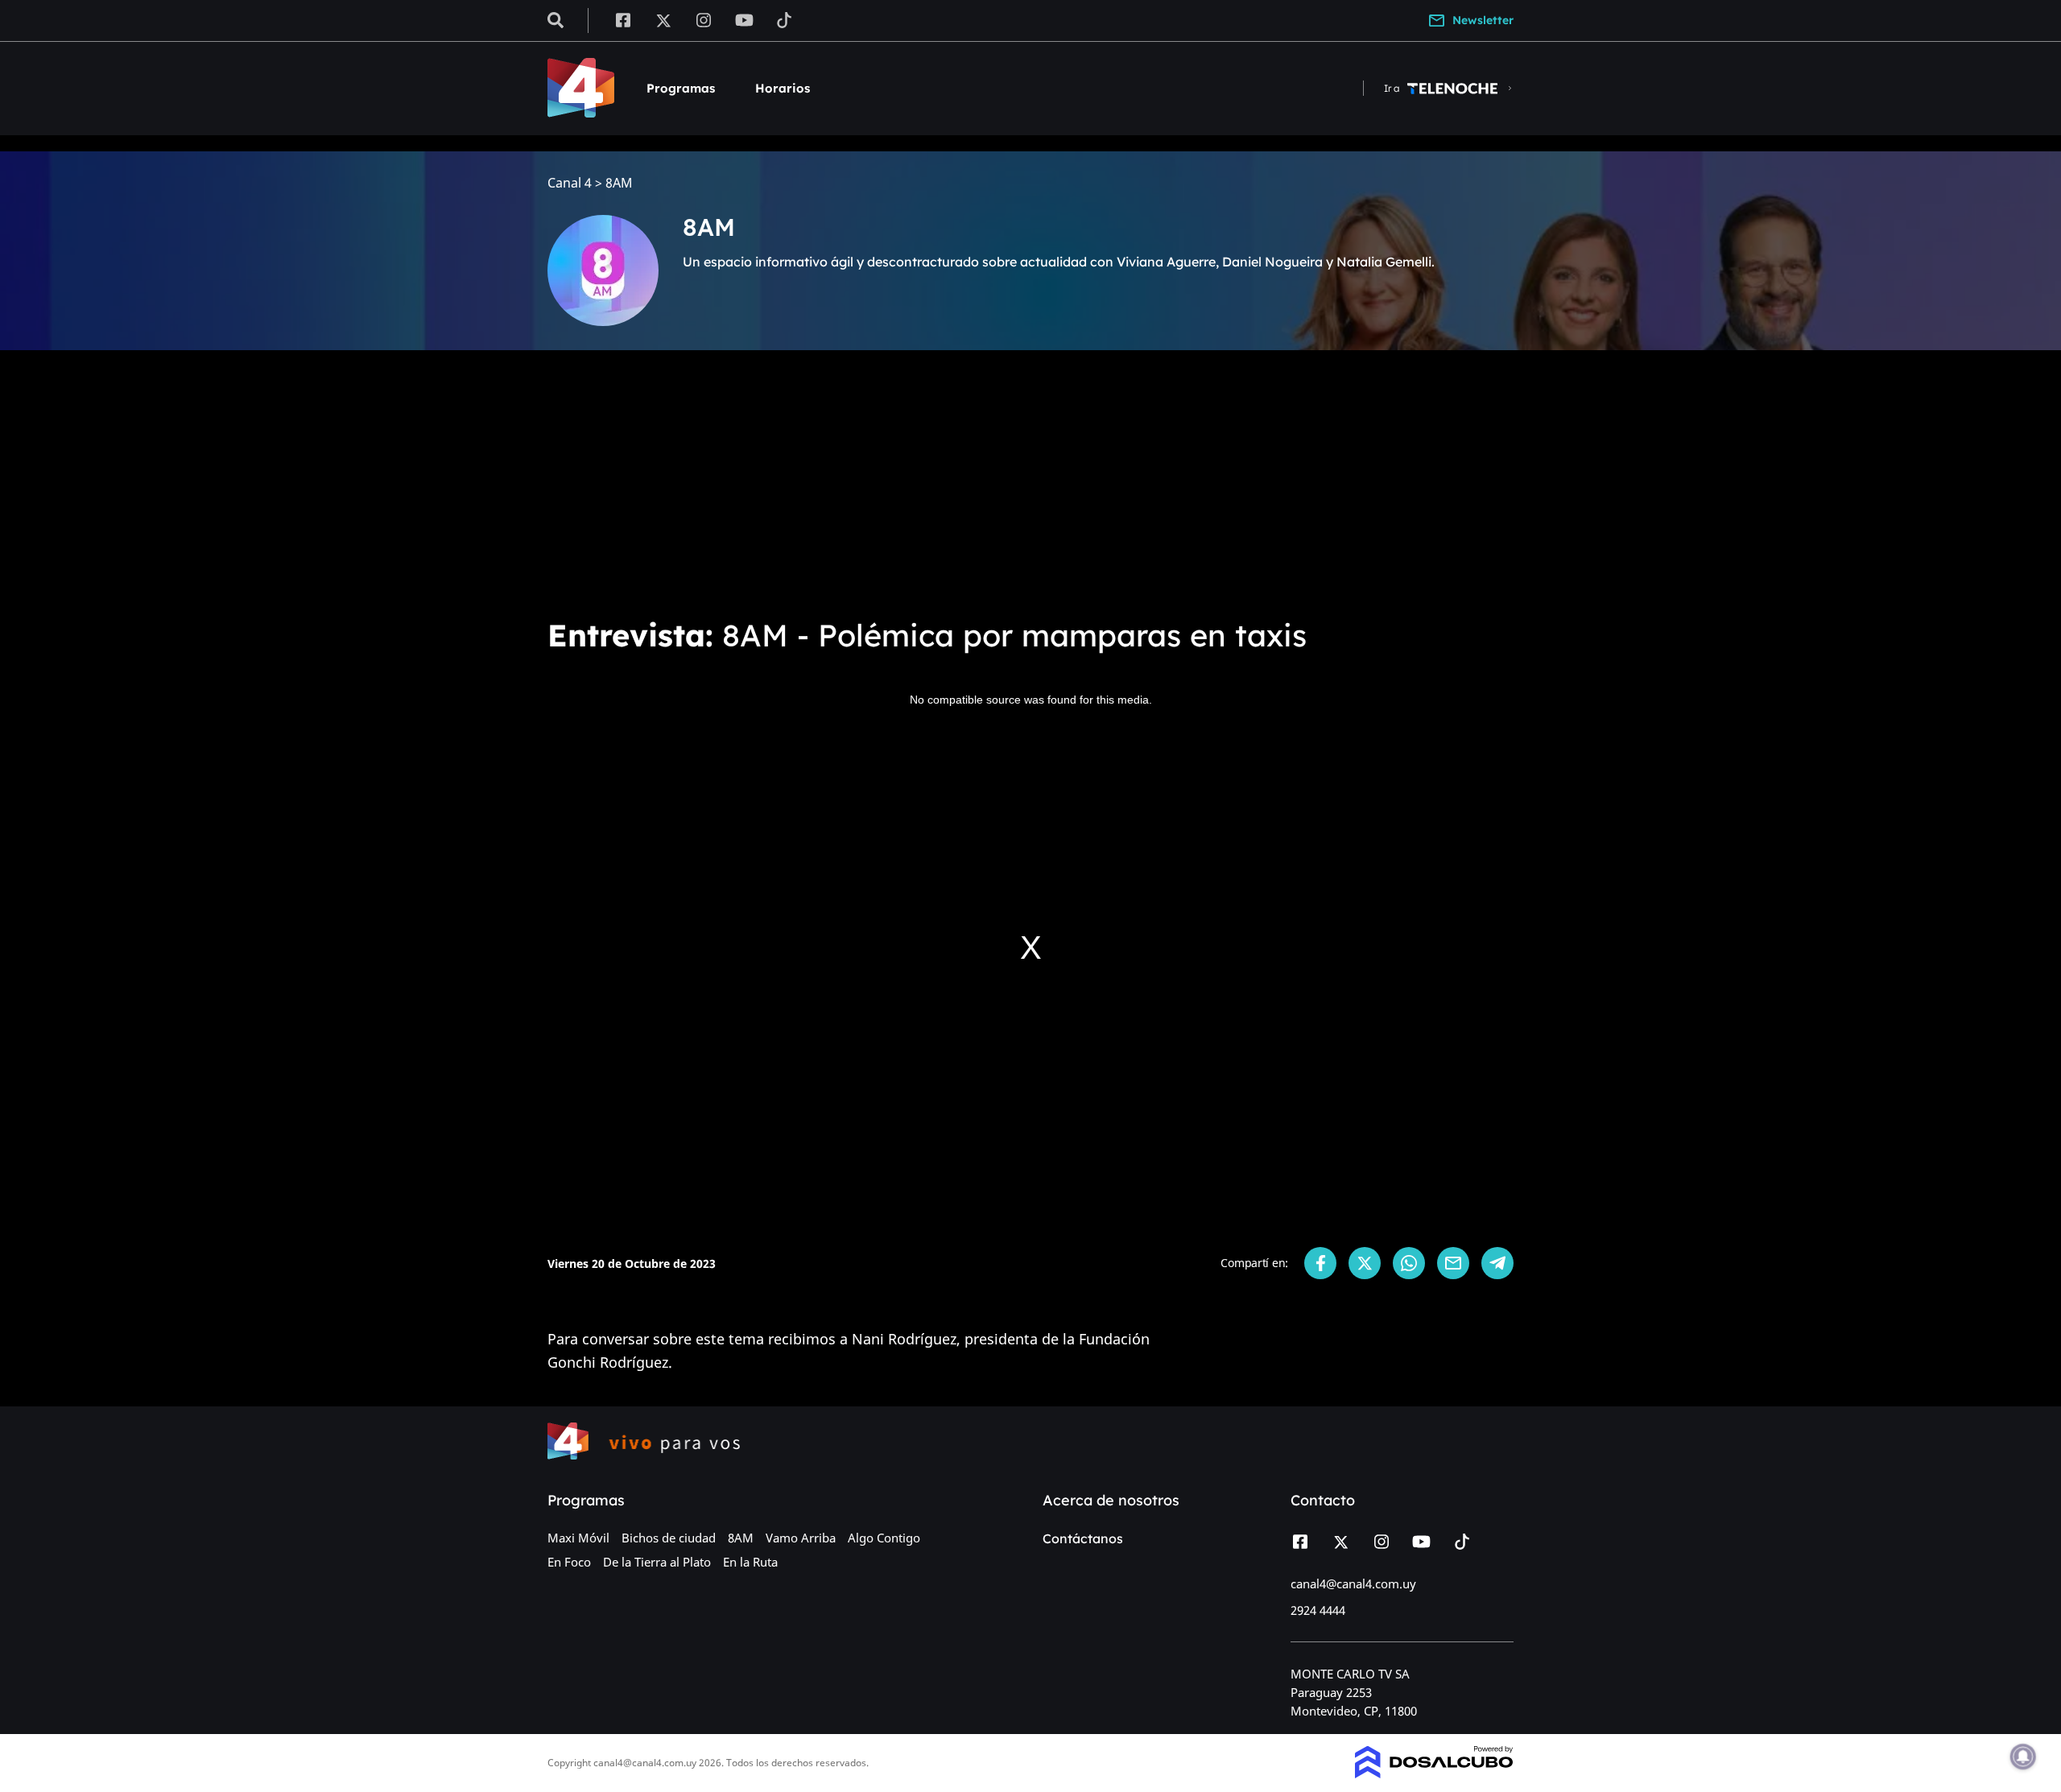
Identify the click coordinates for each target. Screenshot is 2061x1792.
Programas (681, 88)
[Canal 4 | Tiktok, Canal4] (785, 19)
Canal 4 (570, 183)
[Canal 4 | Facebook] (623, 19)
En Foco (569, 1562)
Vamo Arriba (801, 1538)
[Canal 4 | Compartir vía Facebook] (1320, 1263)
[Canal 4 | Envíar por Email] (1453, 1263)
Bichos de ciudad (669, 1538)
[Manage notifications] (2023, 1757)
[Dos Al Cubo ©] (1434, 1773)
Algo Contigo (884, 1538)
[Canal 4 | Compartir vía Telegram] (1497, 1263)
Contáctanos (1083, 1538)
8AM (741, 1538)
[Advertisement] (1030, 483)
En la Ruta (750, 1562)
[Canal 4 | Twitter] (663, 19)
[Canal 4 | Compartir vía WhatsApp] (1409, 1263)
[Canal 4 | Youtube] (744, 19)
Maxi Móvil (578, 1538)
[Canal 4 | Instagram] (704, 19)
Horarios (783, 88)
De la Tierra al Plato (657, 1562)
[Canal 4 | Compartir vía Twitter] (1365, 1263)
